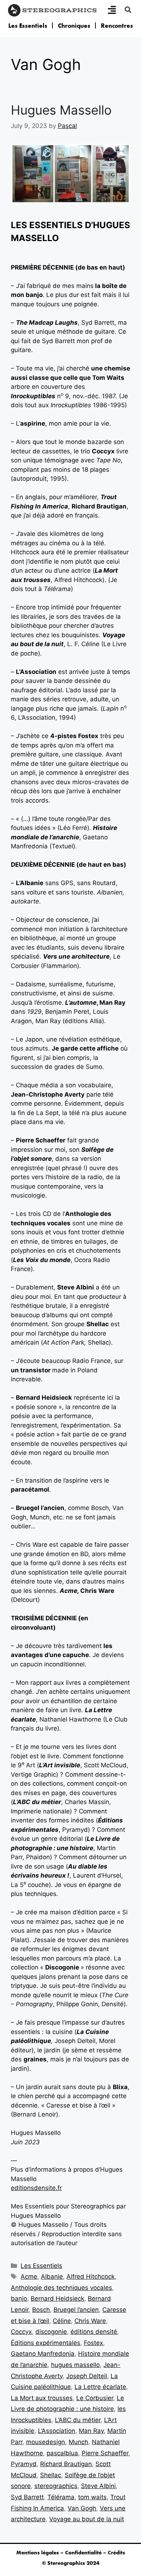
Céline (62, 2321)
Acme (29, 2277)
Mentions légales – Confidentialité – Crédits (71, 2553)
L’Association (57, 2431)
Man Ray (91, 2431)
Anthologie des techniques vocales (61, 2288)
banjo (19, 2299)
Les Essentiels (28, 26)
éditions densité (94, 2332)
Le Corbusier (95, 2398)
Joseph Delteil (87, 2376)
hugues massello (75, 2365)
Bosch (41, 2310)
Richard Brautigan (66, 2464)
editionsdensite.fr (36, 2188)
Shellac (51, 2475)
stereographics (56, 2486)
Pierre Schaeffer (105, 2453)
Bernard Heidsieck (57, 2299)
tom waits (92, 2497)
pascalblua (62, 2453)
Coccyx (21, 2332)
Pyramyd (24, 2464)
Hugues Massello (61, 110)
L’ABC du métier (78, 2420)
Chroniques (74, 26)
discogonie (51, 2332)
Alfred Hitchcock (91, 2277)
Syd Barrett (27, 2497)
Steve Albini (98, 2486)
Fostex (93, 2343)
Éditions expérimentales (46, 2343)
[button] (128, 10)
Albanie (52, 2277)
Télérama (61, 2497)
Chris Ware (90, 2321)
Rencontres (117, 26)
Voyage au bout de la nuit (87, 2519)
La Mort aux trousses (42, 2398)
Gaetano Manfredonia (43, 2354)
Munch (78, 2442)
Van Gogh (82, 2508)
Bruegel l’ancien (76, 2310)
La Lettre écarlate (100, 2387)
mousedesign (46, 2442)
